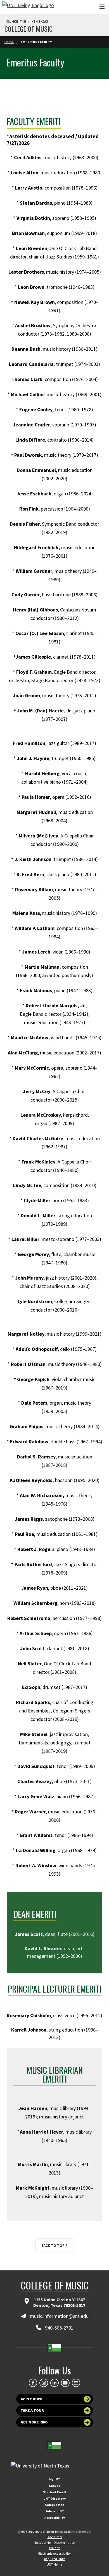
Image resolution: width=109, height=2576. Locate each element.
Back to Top (53, 2246)
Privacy (54, 2548)
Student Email (54, 2492)
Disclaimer (54, 2537)
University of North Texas (26, 21)
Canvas (54, 2486)
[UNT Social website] (76, 2383)
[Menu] (102, 7)
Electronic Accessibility (54, 2553)
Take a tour (32, 2410)
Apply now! (32, 2399)
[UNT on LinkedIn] (54, 2383)
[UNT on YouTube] (65, 2383)
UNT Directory (54, 2498)
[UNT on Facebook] (33, 2383)
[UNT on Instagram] (44, 2383)
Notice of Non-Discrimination (54, 2542)
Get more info (34, 2422)
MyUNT (55, 2479)
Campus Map (55, 2505)
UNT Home (54, 2564)
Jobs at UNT (55, 2511)
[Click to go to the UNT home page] (28, 7)
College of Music (29, 29)
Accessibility (55, 2518)
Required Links (55, 2559)
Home (9, 42)
